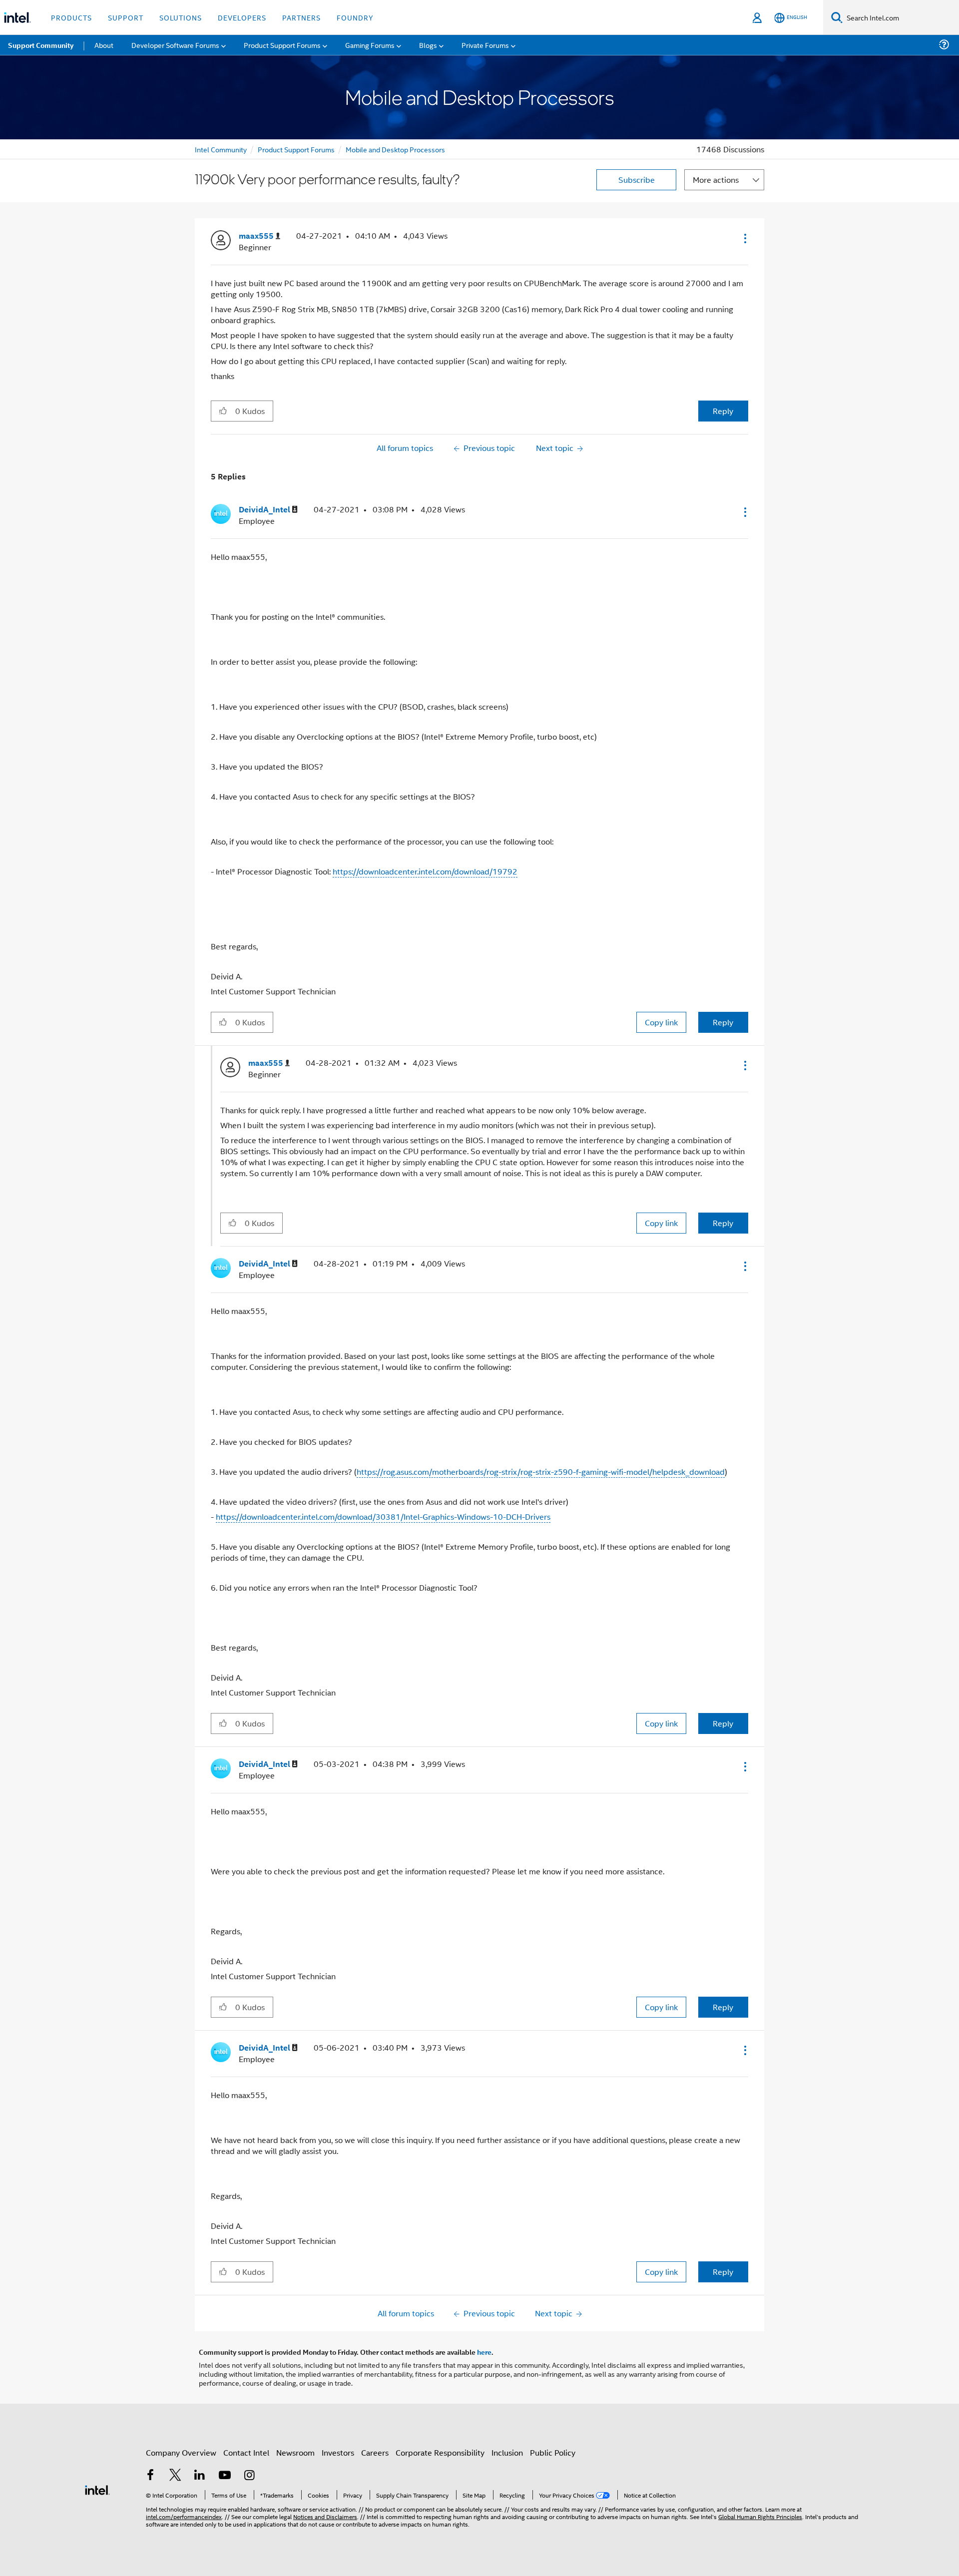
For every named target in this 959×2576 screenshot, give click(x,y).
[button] (744, 238)
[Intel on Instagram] (249, 2476)
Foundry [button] (355, 17)
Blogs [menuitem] (428, 45)
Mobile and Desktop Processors (395, 149)
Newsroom (295, 2452)
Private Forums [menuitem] (485, 45)
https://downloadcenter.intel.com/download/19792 (425, 871)
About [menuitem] (104, 45)
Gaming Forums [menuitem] (370, 45)
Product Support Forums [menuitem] (282, 45)
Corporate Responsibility (440, 2452)
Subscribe (637, 180)
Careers (375, 2452)
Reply (723, 411)
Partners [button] (301, 17)
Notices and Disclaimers (325, 2516)
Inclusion (507, 2452)
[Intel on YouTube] (225, 2476)
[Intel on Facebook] (150, 2476)
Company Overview (181, 2452)
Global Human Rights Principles (760, 2516)
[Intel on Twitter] (175, 2476)
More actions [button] (716, 180)
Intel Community (221, 149)
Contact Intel (246, 2452)
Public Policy (553, 2452)
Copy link (661, 1022)
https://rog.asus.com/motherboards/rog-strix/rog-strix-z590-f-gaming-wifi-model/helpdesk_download (541, 1472)
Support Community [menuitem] (41, 45)
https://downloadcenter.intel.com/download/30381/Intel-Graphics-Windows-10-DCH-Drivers (383, 1516)
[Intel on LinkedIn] (200, 2476)
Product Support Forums (296, 149)
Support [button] (126, 17)
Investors (338, 2452)
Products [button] (71, 17)
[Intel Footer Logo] (97, 2489)
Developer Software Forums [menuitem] (175, 45)
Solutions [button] (181, 17)
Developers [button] (242, 17)
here (484, 2352)
